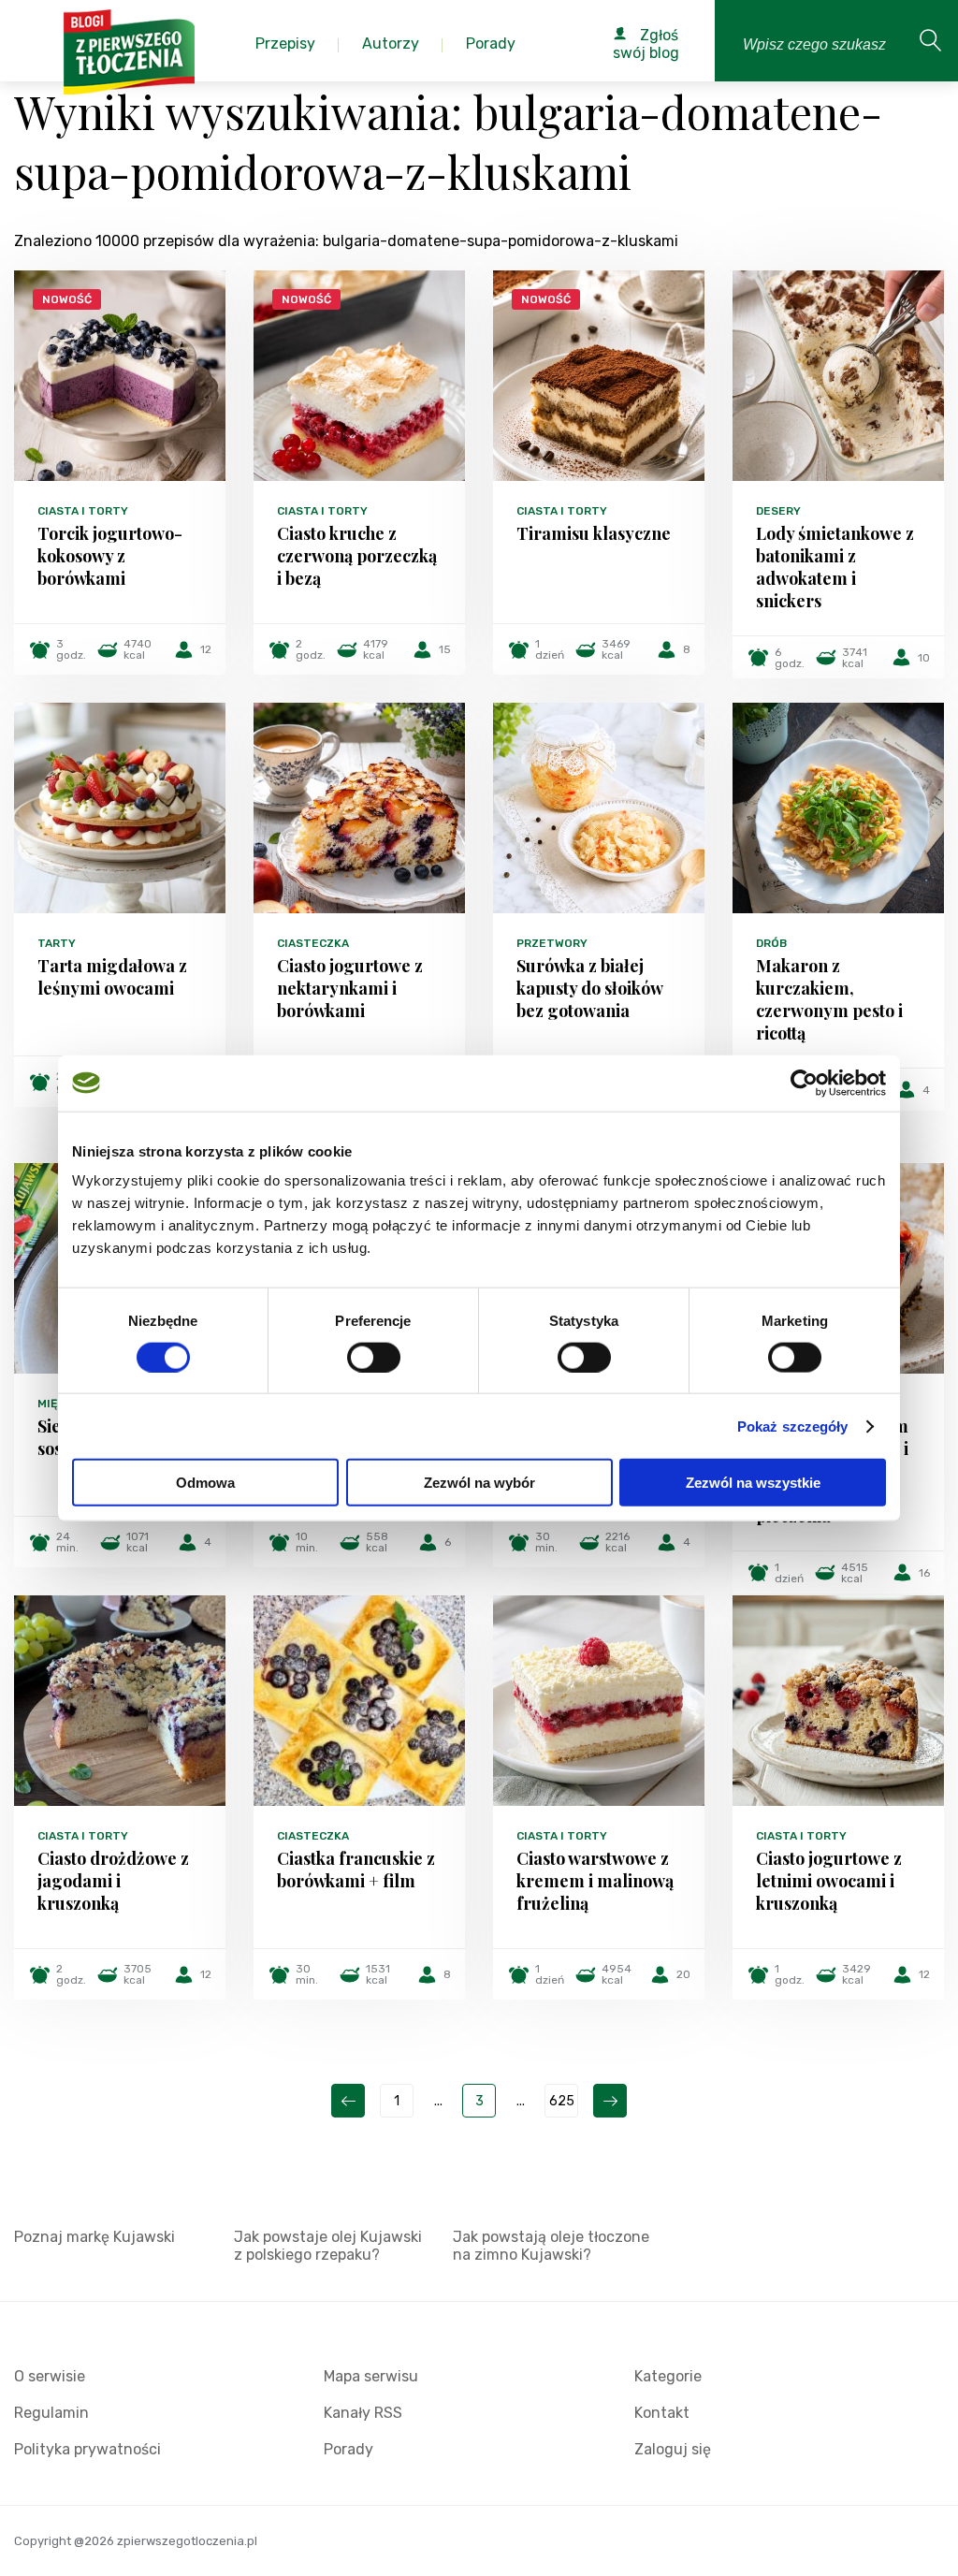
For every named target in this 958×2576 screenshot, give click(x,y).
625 (562, 2101)
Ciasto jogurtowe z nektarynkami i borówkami (350, 988)
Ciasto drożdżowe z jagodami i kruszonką (113, 1881)
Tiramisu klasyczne (594, 533)
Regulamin (51, 2413)
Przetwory (552, 943)
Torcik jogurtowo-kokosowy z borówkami (110, 556)
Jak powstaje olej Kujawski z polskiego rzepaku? (328, 2246)
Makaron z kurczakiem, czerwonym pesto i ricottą (829, 999)
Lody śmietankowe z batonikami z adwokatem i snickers (835, 567)
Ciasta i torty (83, 511)
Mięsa (55, 1404)
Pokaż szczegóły (793, 1426)
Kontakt (662, 2413)
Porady (348, 2449)
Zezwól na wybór (479, 1483)
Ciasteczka (313, 943)
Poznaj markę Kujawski (94, 2237)
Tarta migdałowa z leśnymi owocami (112, 977)
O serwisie (50, 2376)
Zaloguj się (673, 2449)
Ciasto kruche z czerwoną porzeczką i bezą (357, 556)
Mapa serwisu (371, 2376)
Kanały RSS (363, 2413)
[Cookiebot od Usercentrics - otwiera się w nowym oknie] (804, 1083)
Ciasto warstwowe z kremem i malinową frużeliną (595, 1881)
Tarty (57, 943)
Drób (771, 943)
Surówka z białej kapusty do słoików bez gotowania (589, 988)
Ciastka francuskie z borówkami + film (356, 1870)
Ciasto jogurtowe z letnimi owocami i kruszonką (829, 1881)
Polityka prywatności (87, 2449)
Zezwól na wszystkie (753, 1483)
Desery (778, 511)
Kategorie (668, 2376)
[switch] (374, 1357)
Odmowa (205, 1483)
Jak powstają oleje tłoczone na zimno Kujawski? (551, 2246)
